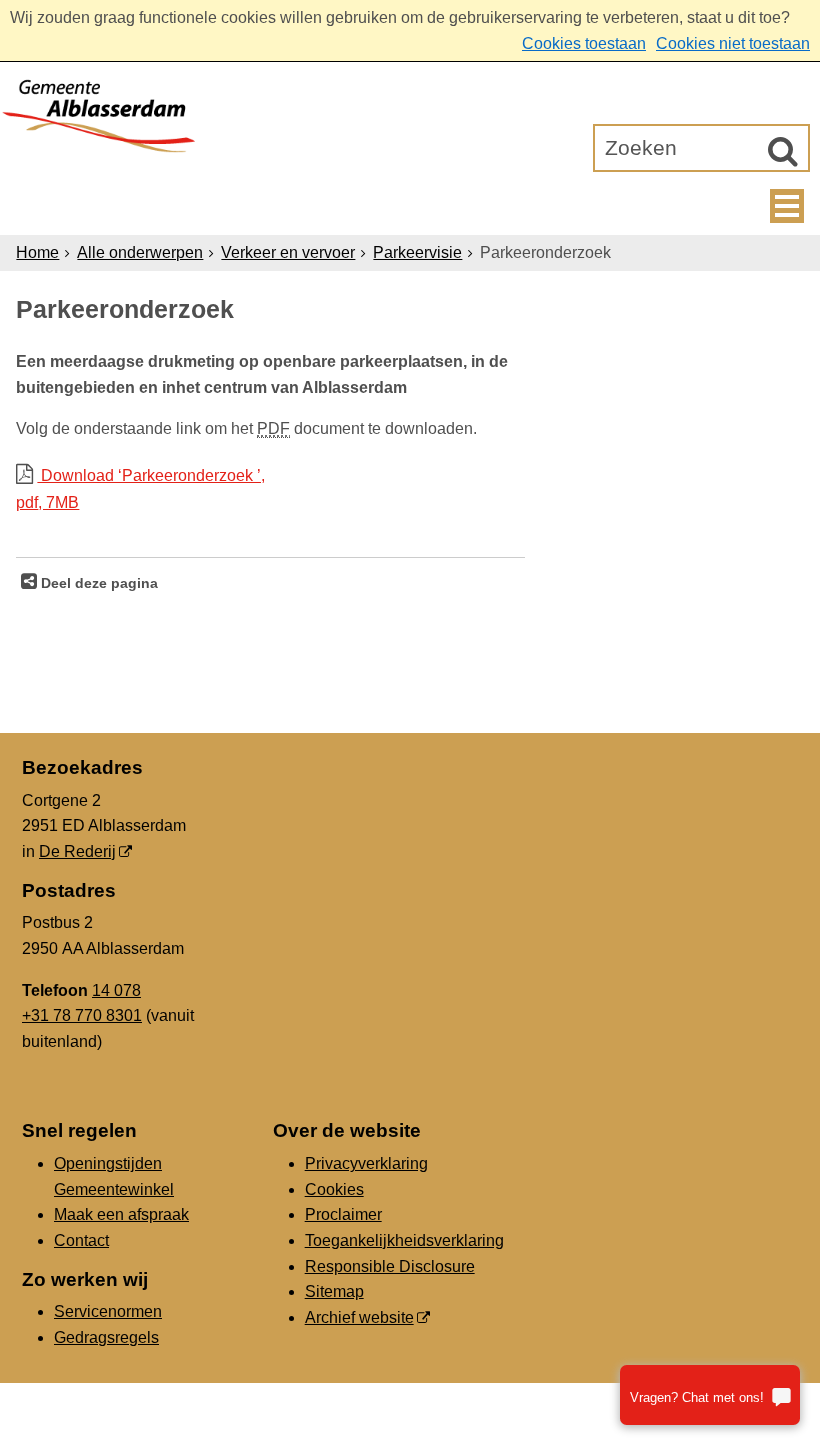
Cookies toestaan (584, 43)
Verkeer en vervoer (288, 252)
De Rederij (77, 851)
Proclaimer (343, 1214)
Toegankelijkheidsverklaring (404, 1240)
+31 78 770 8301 (82, 1015)
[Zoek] (783, 151)
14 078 (116, 990)
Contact (81, 1240)
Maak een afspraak (121, 1214)
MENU (787, 206)
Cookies (334, 1189)
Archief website (359, 1317)
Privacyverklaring (366, 1163)
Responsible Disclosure (390, 1266)
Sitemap (334, 1291)
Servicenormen (108, 1311)
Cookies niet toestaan (733, 43)
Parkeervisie (417, 252)
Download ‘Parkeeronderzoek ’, (140, 489)
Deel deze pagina (97, 583)
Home (37, 252)
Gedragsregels (106, 1337)
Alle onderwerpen (140, 252)
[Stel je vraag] (710, 1395)
